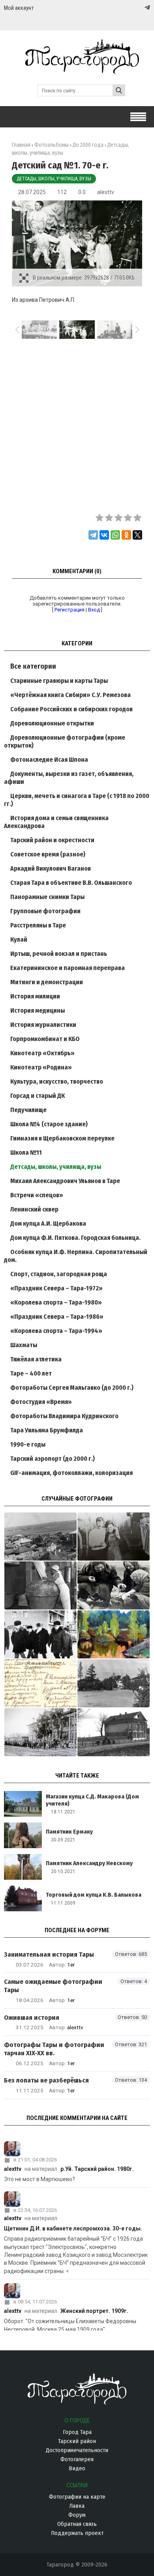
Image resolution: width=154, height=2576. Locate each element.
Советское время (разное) (48, 854)
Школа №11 (26, 1152)
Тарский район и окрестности (52, 840)
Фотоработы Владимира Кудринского (64, 1416)
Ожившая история (32, 2018)
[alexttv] (77, 2149)
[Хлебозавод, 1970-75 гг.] (40, 1585)
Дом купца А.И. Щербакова (48, 1224)
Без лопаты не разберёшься (46, 2080)
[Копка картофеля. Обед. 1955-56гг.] (114, 1585)
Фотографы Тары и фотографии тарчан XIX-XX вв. (54, 2049)
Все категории (33, 666)
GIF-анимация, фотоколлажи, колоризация (71, 1473)
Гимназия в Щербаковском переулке (62, 1138)
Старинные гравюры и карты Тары (59, 681)
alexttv (106, 192)
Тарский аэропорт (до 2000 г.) (53, 1459)
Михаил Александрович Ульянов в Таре (65, 1181)
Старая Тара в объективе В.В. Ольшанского (71, 883)
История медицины (38, 1010)
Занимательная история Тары (49, 1954)
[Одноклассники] (126, 535)
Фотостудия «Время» (41, 1402)
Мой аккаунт (19, 8)
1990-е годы (28, 1444)
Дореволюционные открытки (52, 723)
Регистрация (69, 610)
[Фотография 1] (114, 1634)
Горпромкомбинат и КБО (45, 1039)
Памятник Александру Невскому (89, 1863)
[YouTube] (139, 8)
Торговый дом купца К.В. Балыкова (94, 1895)
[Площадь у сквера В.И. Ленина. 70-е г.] (114, 1683)
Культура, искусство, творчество (57, 1081)
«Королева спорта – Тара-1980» (56, 1302)
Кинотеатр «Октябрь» (42, 1053)
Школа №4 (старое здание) (49, 1124)
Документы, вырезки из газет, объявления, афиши (69, 778)
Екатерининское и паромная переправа (68, 968)
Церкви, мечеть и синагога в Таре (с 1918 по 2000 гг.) (77, 800)
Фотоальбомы (52, 145)
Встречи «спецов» (37, 1195)
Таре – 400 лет (31, 1373)
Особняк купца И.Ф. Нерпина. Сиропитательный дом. (76, 1256)
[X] (137, 535)
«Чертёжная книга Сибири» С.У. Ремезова (70, 695)
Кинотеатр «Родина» (41, 1067)
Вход (94, 610)
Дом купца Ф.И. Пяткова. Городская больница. (75, 1238)
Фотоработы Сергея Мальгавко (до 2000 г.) (72, 1388)
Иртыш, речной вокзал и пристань (59, 954)
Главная (21, 145)
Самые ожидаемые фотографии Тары (53, 1986)
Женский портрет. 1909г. (94, 2311)
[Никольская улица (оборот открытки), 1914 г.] (40, 1683)
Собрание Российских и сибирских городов (71, 709)
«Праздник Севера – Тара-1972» (56, 1288)
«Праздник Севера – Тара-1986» (57, 1317)
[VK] (131, 8)
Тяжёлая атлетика (36, 1359)
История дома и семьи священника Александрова (56, 822)
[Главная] (77, 70)
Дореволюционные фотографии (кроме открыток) (65, 741)
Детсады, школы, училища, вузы (54, 179)
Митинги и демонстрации (47, 982)
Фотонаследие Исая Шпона (49, 760)
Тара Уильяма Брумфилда (47, 1430)
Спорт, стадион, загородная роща (59, 1274)
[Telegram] (146, 7)
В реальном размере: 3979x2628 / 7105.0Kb (84, 278)
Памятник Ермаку (69, 1832)
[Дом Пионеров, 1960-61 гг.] (114, 1732)
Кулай (19, 939)
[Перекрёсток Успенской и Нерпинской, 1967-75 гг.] (40, 1537)
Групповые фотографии (45, 911)
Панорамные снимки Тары (47, 897)
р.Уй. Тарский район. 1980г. (97, 2169)
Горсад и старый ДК (38, 1096)
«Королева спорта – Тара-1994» (56, 1331)
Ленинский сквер (34, 1209)
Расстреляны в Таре (38, 925)
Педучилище (28, 1110)
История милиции (35, 996)
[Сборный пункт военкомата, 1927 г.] (40, 1732)
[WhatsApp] (115, 535)
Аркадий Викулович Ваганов (51, 868)
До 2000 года (88, 145)
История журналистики (43, 1025)
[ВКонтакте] (104, 535)
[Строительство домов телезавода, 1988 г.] (40, 1634)
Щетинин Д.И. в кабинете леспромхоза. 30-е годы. (73, 2228)
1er (71, 1965)
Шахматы (24, 1345)
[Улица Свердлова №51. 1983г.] (114, 1537)
